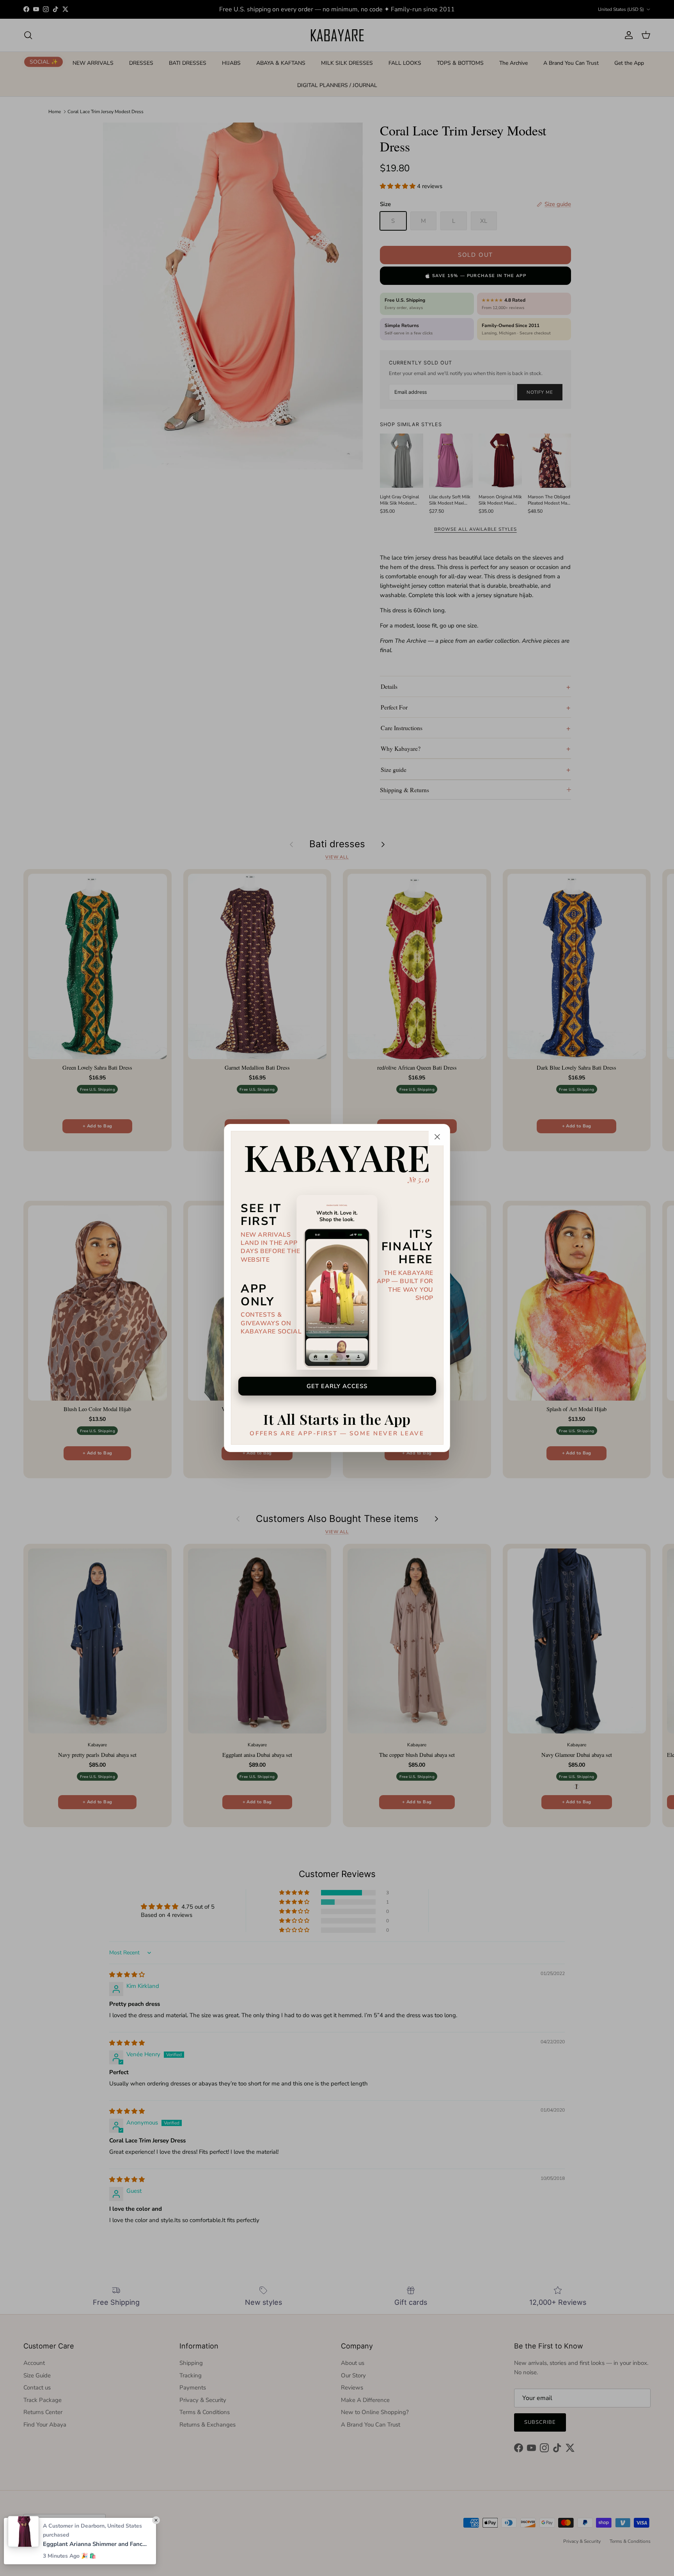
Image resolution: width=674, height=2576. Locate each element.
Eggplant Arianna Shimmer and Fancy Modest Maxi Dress (96, 2544)
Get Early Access (337, 1386)
